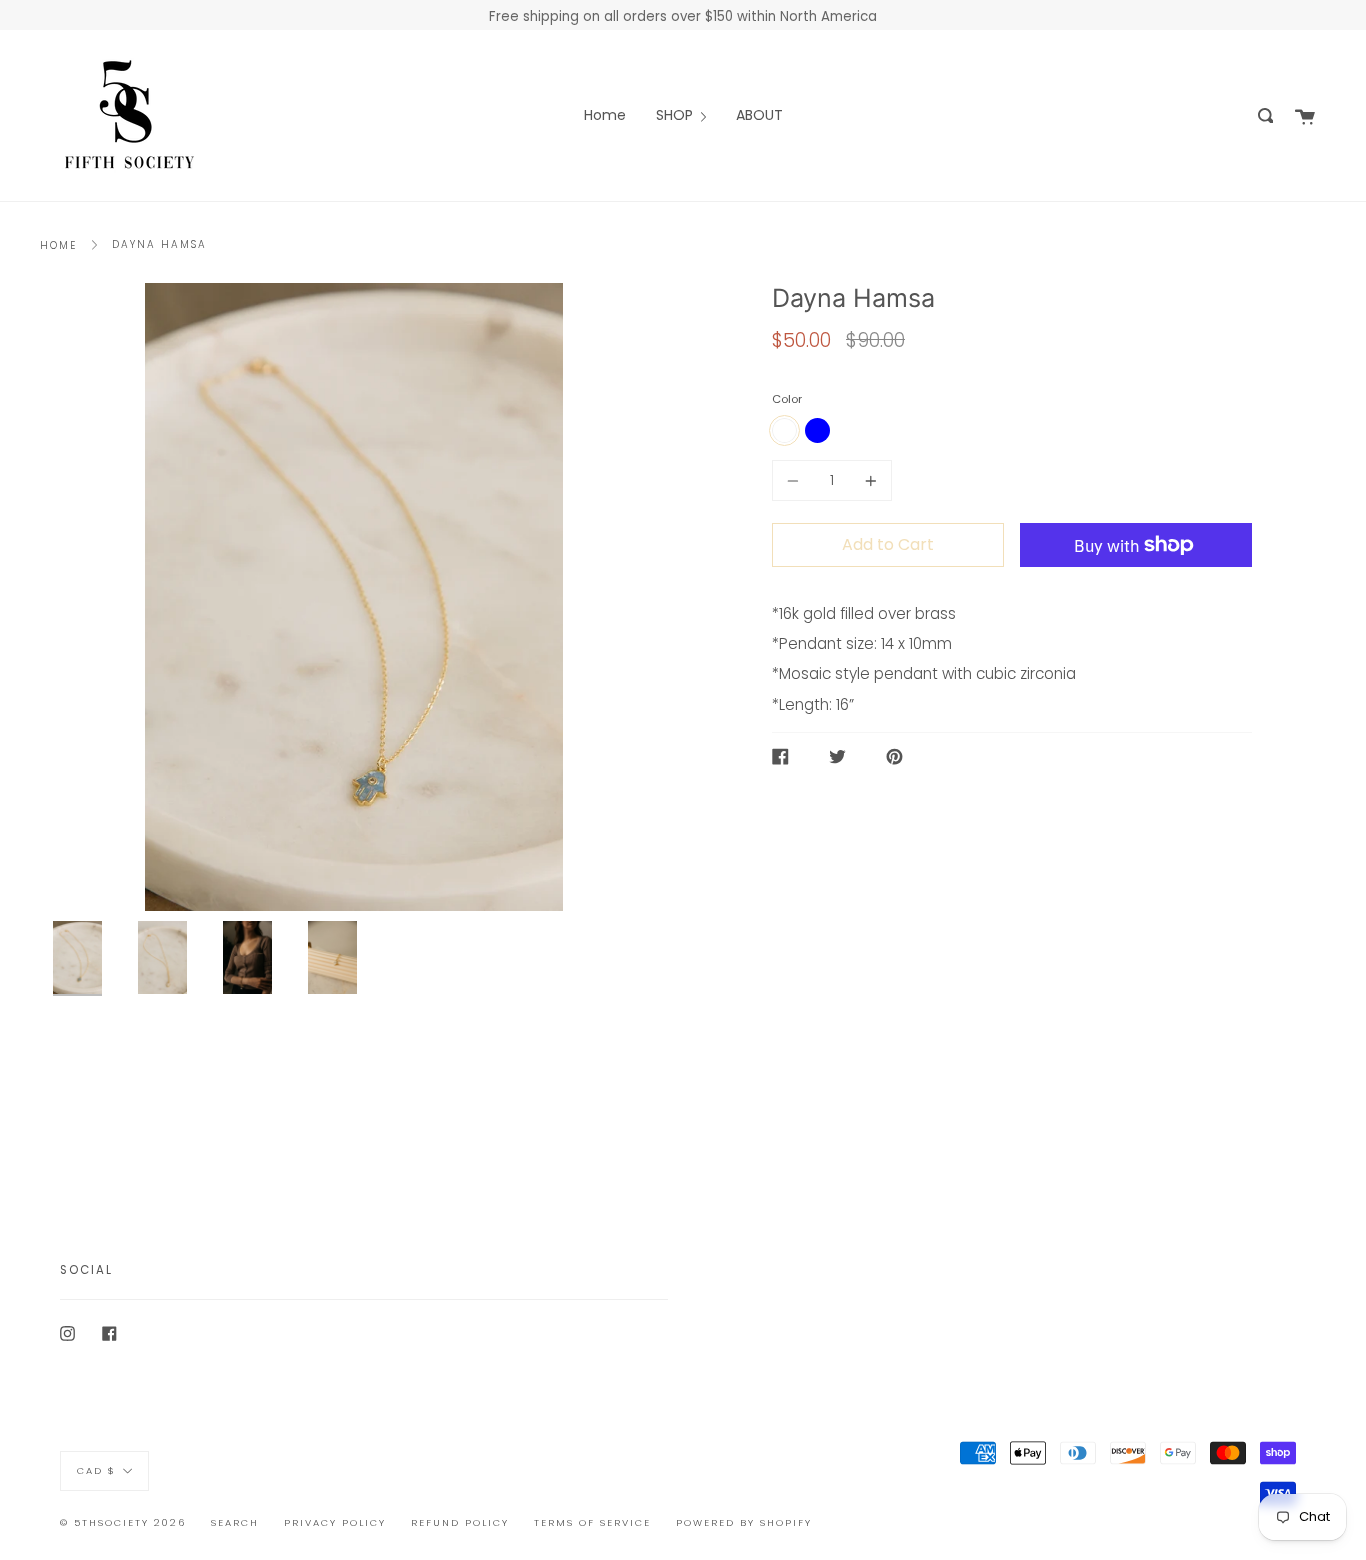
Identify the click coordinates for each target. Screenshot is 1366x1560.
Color (787, 399)
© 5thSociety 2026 (123, 1522)
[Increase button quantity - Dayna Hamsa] (868, 480)
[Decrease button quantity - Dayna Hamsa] (796, 480)
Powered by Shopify (744, 1522)
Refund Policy (460, 1522)
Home (58, 245)
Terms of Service (592, 1522)
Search (235, 1522)
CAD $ (96, 1470)
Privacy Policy (335, 1522)
